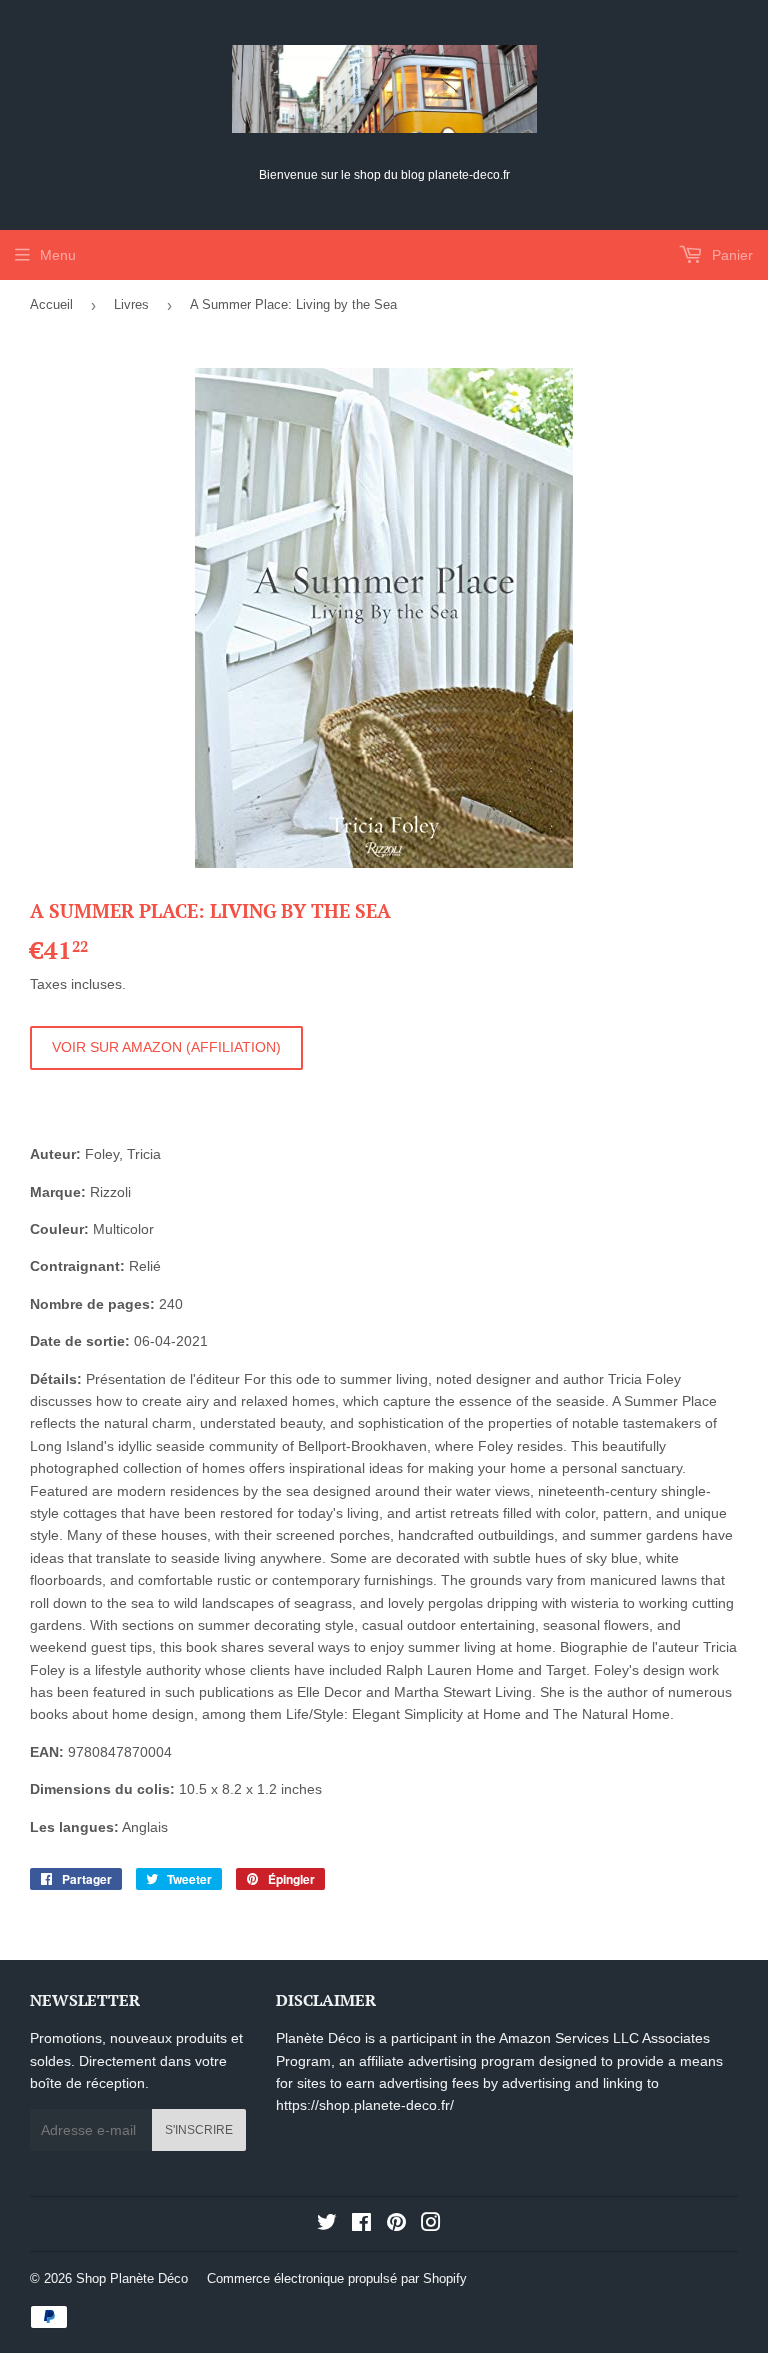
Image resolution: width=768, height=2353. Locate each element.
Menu (58, 255)
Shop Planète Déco (132, 2278)
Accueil (51, 304)
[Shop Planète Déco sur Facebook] (361, 2225)
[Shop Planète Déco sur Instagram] (431, 2225)
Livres (131, 304)
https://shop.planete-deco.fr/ (365, 2105)
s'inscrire (199, 2130)
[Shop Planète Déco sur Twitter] (327, 2225)
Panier (730, 255)
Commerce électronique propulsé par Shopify (337, 2278)
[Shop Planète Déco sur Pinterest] (396, 2225)
